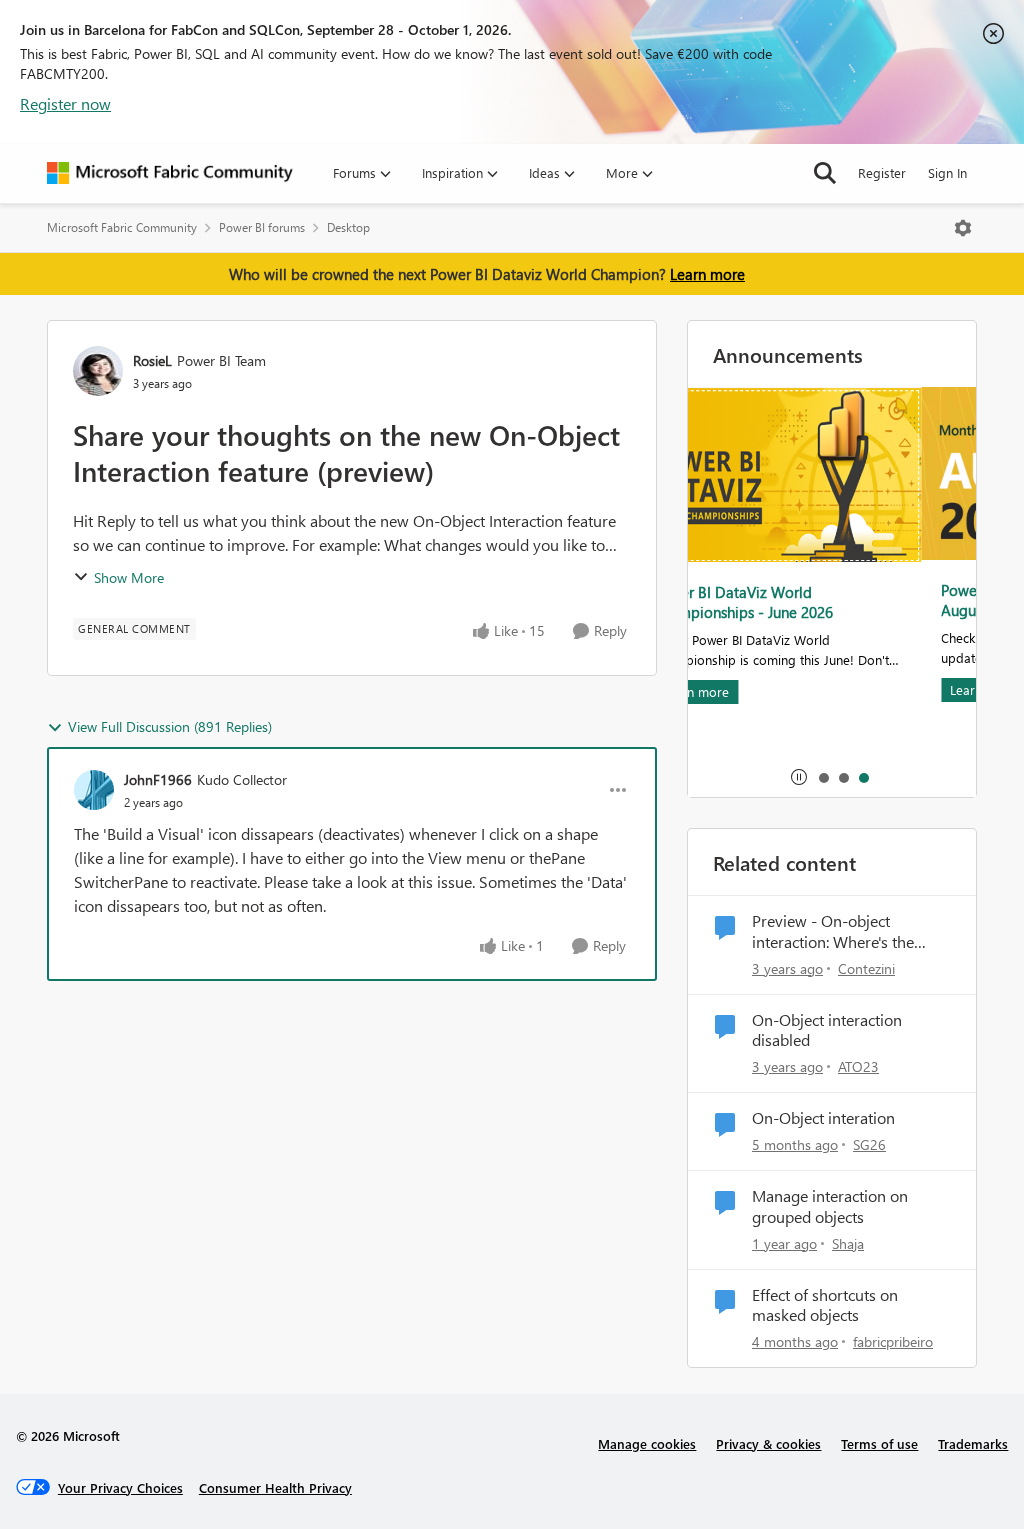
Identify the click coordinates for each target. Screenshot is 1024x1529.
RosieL (152, 360)
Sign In (947, 172)
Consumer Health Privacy (275, 1487)
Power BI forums (262, 227)
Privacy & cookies (768, 1443)
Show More (129, 577)
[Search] (825, 173)
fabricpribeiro (893, 1341)
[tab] (823, 777)
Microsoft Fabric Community (122, 227)
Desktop (348, 227)
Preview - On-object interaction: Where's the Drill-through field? (833, 932)
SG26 (869, 1144)
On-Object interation (823, 1118)
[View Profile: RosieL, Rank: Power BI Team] (98, 371)
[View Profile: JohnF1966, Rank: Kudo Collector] (94, 790)
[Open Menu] (963, 228)
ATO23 (858, 1066)
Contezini (866, 968)
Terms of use (879, 1443)
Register (882, 172)
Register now (65, 103)
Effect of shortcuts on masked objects (825, 1305)
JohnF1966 (158, 779)
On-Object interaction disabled (827, 1030)
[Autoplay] (799, 777)
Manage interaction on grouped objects (830, 1206)
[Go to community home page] (170, 173)
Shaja (848, 1243)
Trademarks (973, 1443)
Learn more (707, 274)
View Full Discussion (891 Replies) (170, 726)
